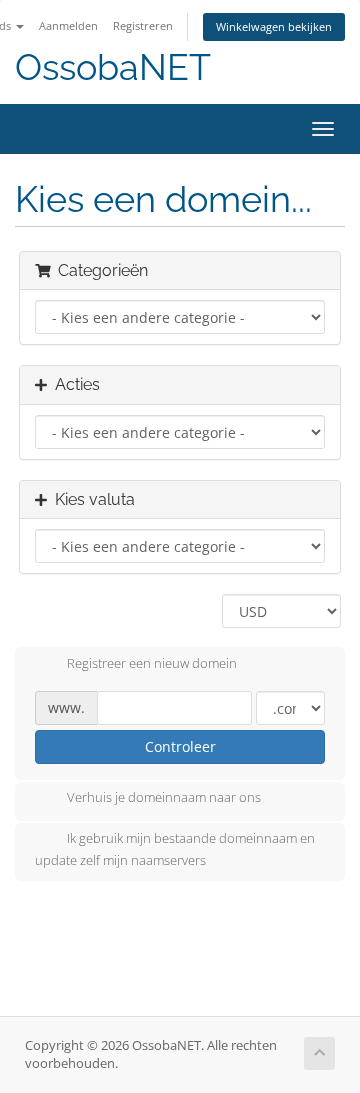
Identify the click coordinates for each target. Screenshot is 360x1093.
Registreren (143, 25)
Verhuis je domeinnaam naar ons (164, 798)
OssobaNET (113, 67)
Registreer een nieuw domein (152, 663)
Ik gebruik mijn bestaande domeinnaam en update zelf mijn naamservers (175, 850)
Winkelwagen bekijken (274, 26)
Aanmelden (68, 25)
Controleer (180, 746)
